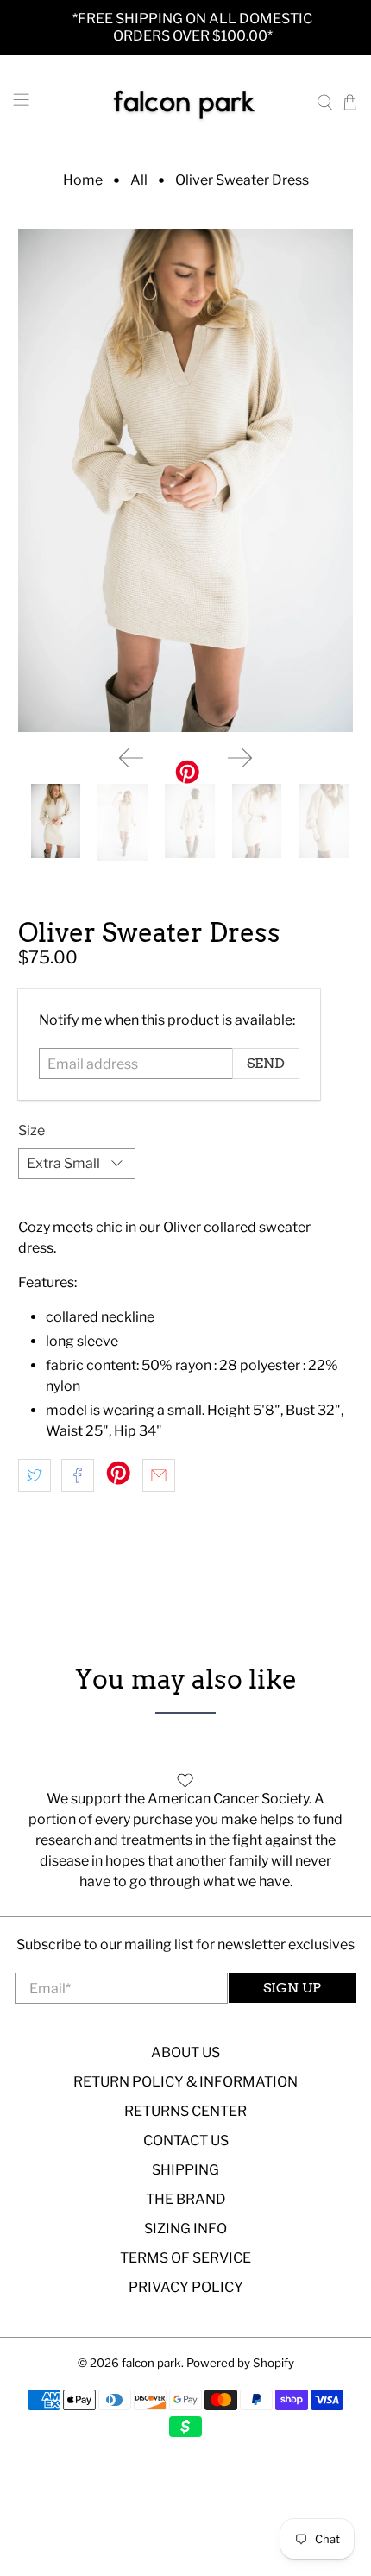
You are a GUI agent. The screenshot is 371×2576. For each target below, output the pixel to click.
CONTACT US (186, 2140)
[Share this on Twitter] (35, 1475)
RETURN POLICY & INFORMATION (185, 2082)
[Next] (240, 758)
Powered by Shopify (240, 2363)
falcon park (151, 2363)
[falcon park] (186, 102)
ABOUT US (185, 2052)
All (139, 180)
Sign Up (292, 1988)
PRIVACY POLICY (186, 2287)
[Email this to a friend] (159, 1475)
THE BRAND (186, 2199)
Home (83, 180)
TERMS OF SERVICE (185, 2258)
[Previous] (131, 758)
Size (31, 1130)
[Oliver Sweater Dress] (186, 480)
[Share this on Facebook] (78, 1475)
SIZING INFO (185, 2229)
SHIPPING (185, 2170)
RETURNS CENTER (185, 2111)
